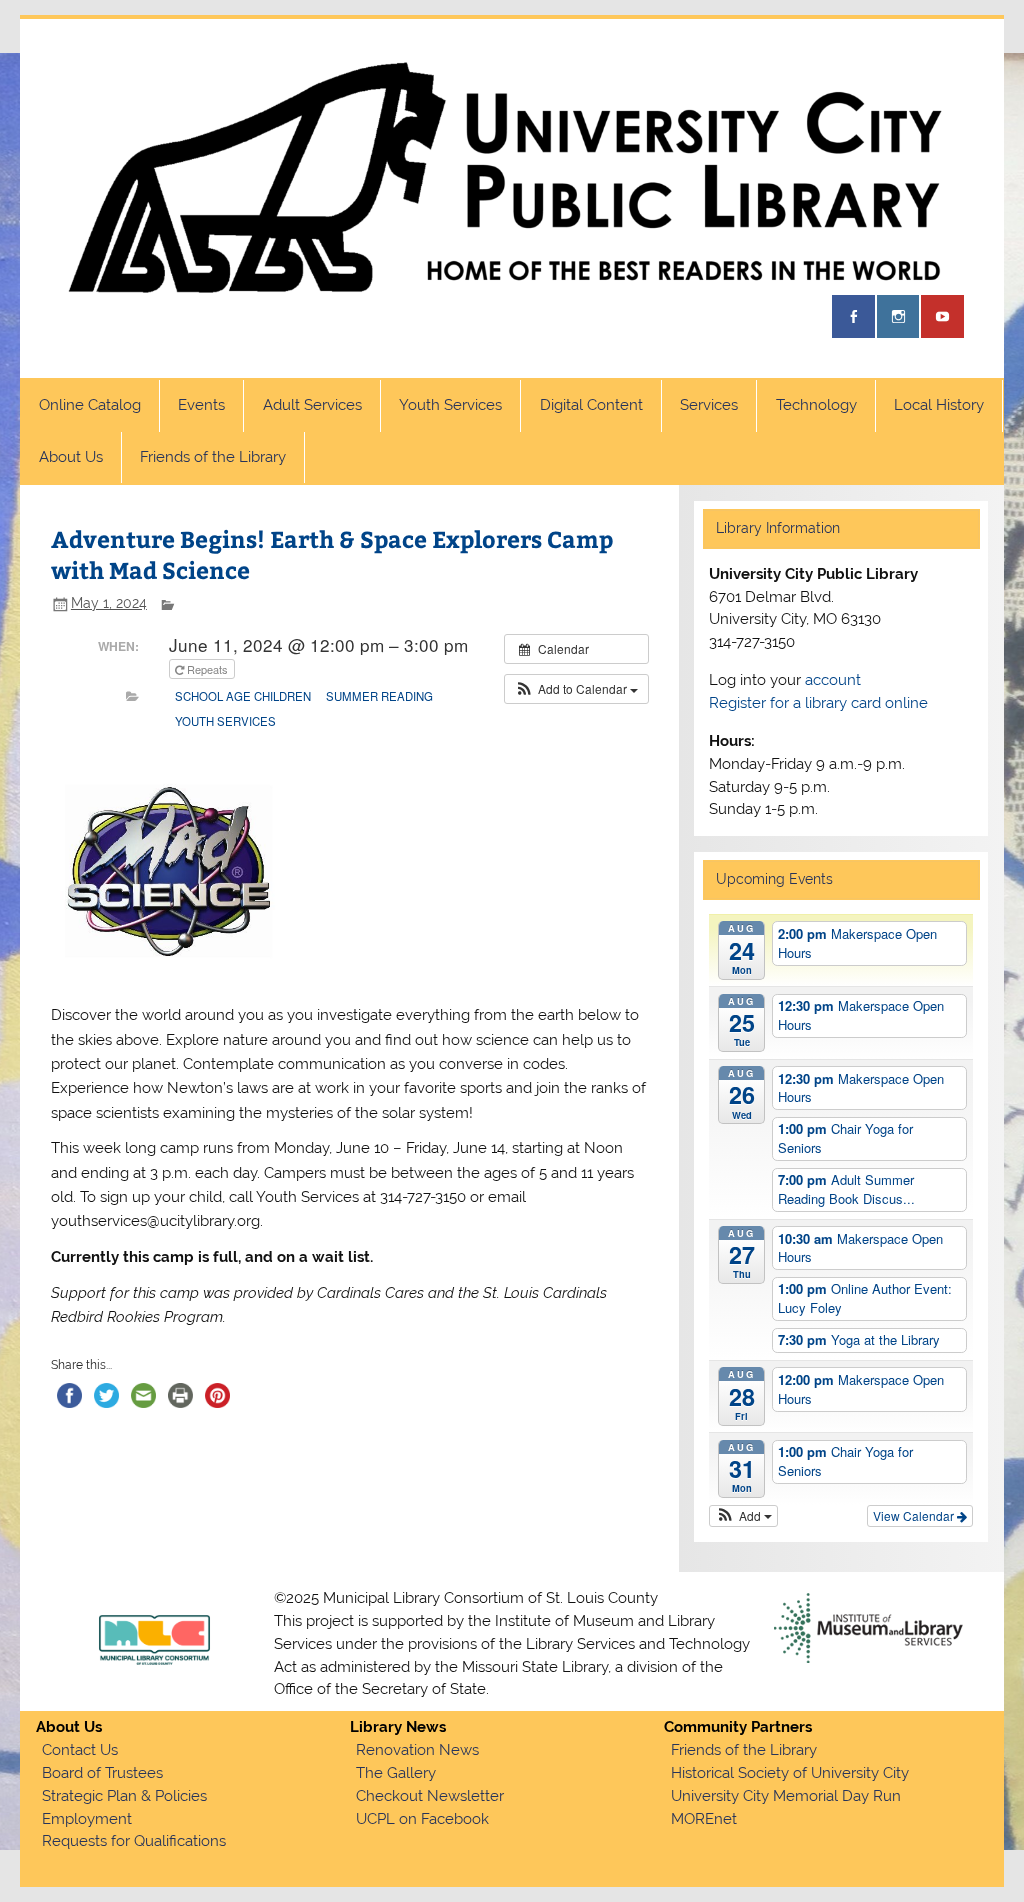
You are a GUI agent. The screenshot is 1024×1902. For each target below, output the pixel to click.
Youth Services (450, 405)
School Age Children (243, 696)
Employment (87, 1819)
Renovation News (417, 1750)
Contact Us (80, 1750)
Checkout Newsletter (430, 1796)
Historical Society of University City (790, 1773)
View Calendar (915, 1515)
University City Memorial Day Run (786, 1796)
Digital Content (591, 405)
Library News (398, 1727)
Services (709, 405)
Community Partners (738, 1727)
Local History (939, 405)
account (833, 680)
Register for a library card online (818, 703)
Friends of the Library (213, 457)
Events (201, 405)
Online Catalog (90, 405)
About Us (71, 457)
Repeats (207, 669)
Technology (816, 405)
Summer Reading (379, 696)
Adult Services (312, 405)
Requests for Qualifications (134, 1841)
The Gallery (396, 1773)
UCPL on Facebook (422, 1819)
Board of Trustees (102, 1773)
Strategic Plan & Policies (124, 1796)
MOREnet (704, 1819)
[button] (576, 689)
